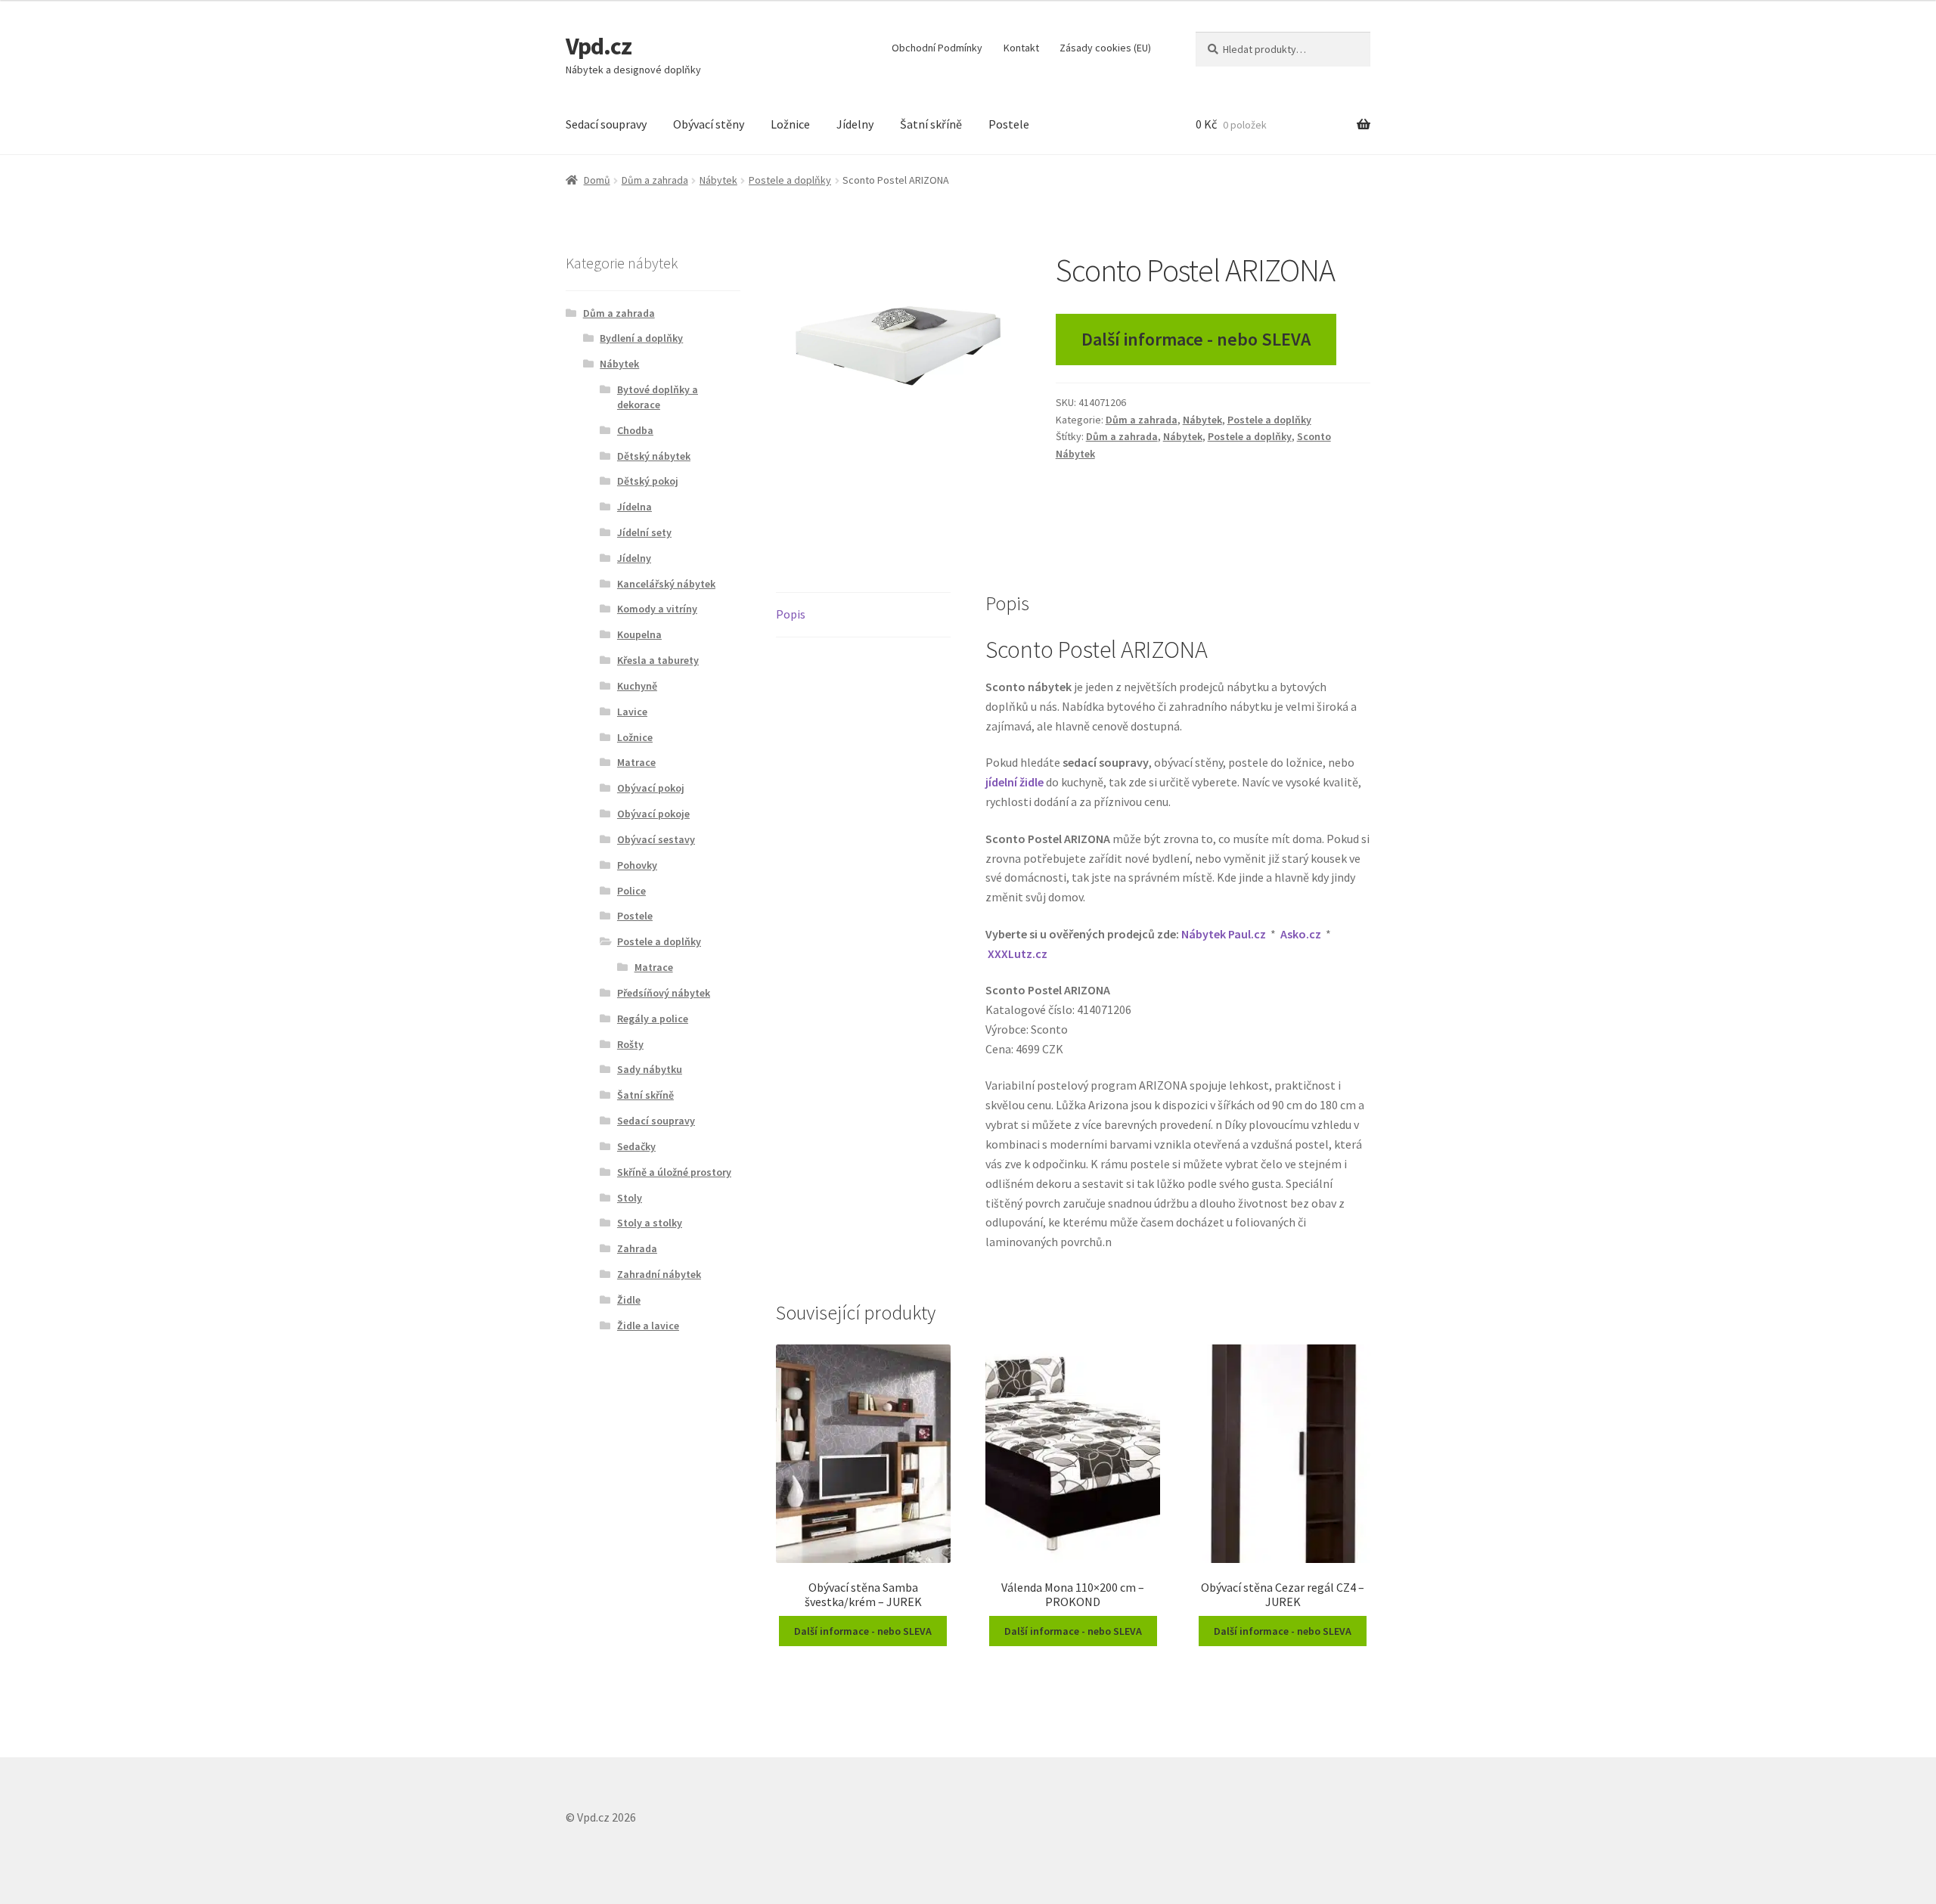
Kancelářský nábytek (666, 584)
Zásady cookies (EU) (1105, 48)
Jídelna (634, 507)
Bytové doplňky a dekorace (658, 397)
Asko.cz (1301, 934)
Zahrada (637, 1248)
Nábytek (718, 180)
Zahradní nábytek (659, 1274)
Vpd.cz (599, 46)
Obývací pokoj (651, 788)
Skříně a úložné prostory (674, 1172)
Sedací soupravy (606, 124)
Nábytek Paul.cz (1224, 934)
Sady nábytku (650, 1069)
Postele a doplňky (790, 180)
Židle (629, 1300)
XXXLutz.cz (1018, 954)
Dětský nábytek (654, 456)
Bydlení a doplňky (641, 338)
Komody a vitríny (657, 609)
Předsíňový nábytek (664, 993)
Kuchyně (637, 686)
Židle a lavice (648, 1326)
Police (631, 891)
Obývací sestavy (656, 839)
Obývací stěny (709, 124)
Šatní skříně (931, 124)
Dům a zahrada (655, 180)
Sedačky (636, 1146)
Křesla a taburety (658, 660)
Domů (597, 180)
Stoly (630, 1198)
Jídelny (855, 124)
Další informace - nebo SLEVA (1196, 339)
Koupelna (639, 634)
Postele (1009, 124)
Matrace (636, 762)
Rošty (630, 1044)
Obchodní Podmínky (937, 48)
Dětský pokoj (648, 481)
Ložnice (790, 124)
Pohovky (637, 865)
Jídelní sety (644, 532)
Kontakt (1021, 48)
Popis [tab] (791, 614)
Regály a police (653, 1019)
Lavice (632, 712)
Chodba (635, 430)
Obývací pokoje (653, 814)
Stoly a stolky (650, 1223)
